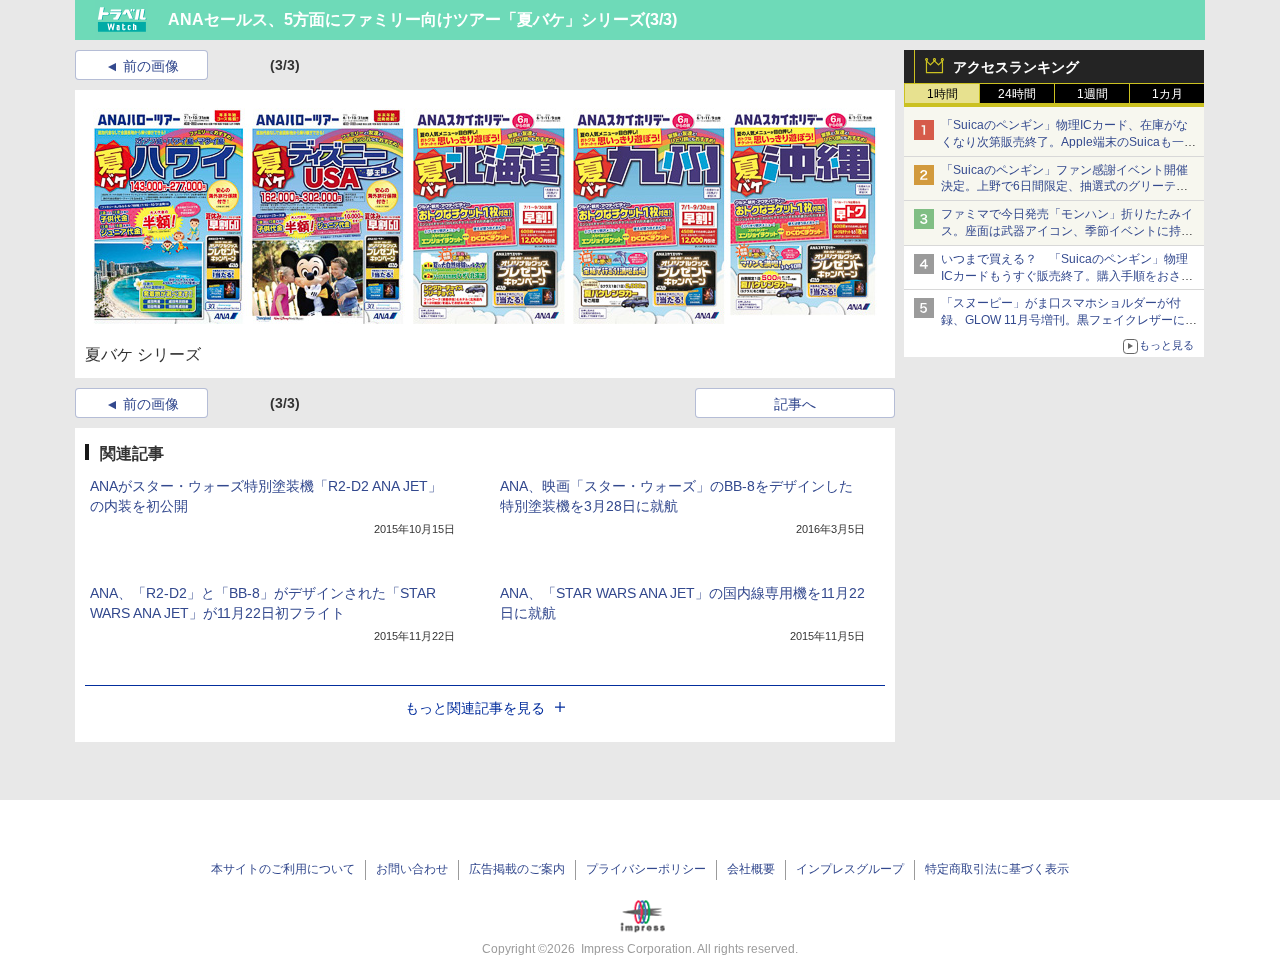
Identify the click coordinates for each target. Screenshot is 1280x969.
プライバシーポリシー (646, 869)
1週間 (1092, 94)
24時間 (1017, 94)
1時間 (942, 94)
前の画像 (151, 66)
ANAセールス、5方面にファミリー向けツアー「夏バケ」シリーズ (406, 19)
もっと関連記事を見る (475, 708)
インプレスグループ (850, 869)
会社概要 (751, 869)
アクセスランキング (1016, 67)
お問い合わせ (412, 869)
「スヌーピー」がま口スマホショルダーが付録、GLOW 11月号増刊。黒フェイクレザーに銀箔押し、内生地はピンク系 (1069, 320)
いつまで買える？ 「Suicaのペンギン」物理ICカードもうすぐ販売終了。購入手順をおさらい (1067, 276)
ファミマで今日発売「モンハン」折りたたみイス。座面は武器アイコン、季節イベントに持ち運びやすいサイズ (1067, 231)
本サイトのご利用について (283, 869)
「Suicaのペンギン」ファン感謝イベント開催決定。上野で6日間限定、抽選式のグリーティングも (1064, 187)
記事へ (795, 404)
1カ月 (1167, 94)
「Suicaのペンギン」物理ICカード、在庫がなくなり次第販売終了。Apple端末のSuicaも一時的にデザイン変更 (1068, 142)
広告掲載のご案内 (517, 869)
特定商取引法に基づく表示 (997, 869)
